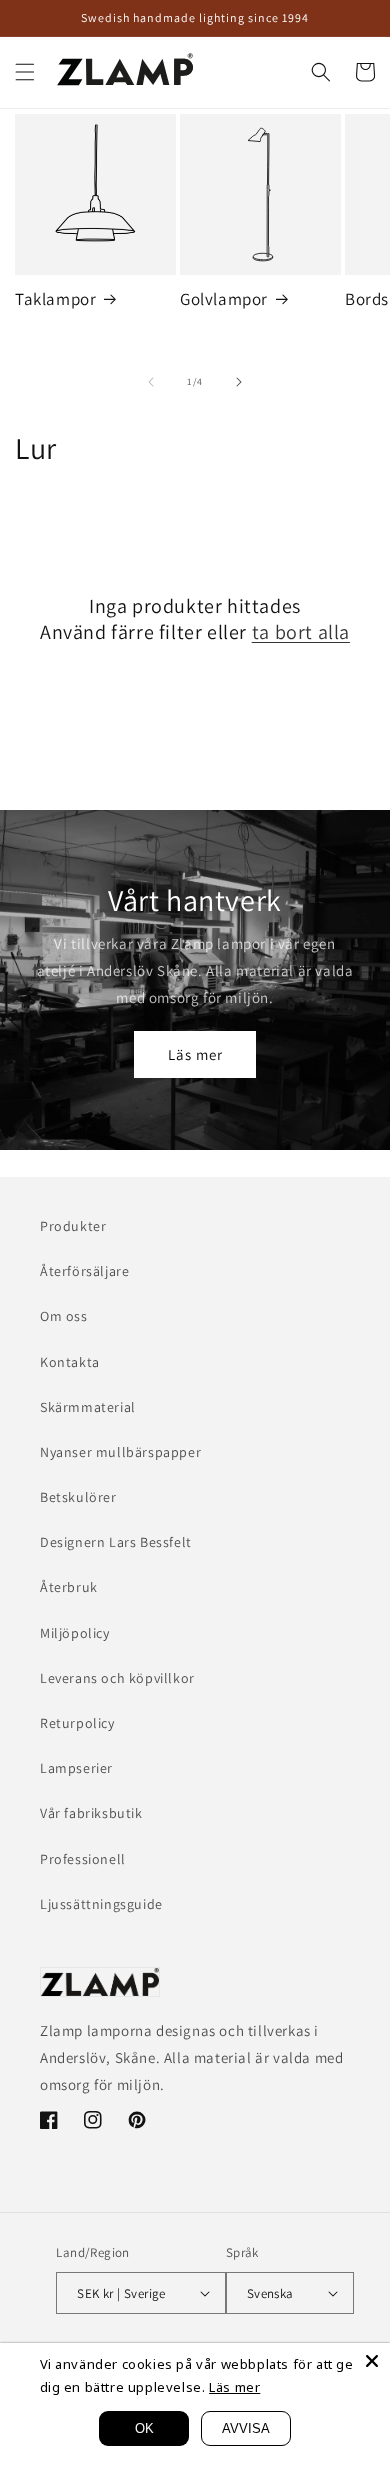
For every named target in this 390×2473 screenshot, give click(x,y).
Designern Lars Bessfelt (116, 1542)
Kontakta (70, 1362)
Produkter (73, 1226)
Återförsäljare (84, 1271)
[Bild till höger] (239, 382)
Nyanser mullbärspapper (120, 1452)
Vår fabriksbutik (91, 1813)
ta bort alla (301, 632)
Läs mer (195, 1054)
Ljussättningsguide (101, 1904)
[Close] (372, 2361)
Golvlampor (224, 299)
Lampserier (76, 1768)
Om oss (64, 1316)
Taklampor (55, 299)
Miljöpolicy (75, 1633)
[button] (25, 72)
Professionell (83, 1859)
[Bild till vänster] (151, 382)
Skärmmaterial (88, 1407)
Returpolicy (77, 1723)
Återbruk (69, 1587)
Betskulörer (78, 1497)
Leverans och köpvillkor (117, 1678)
